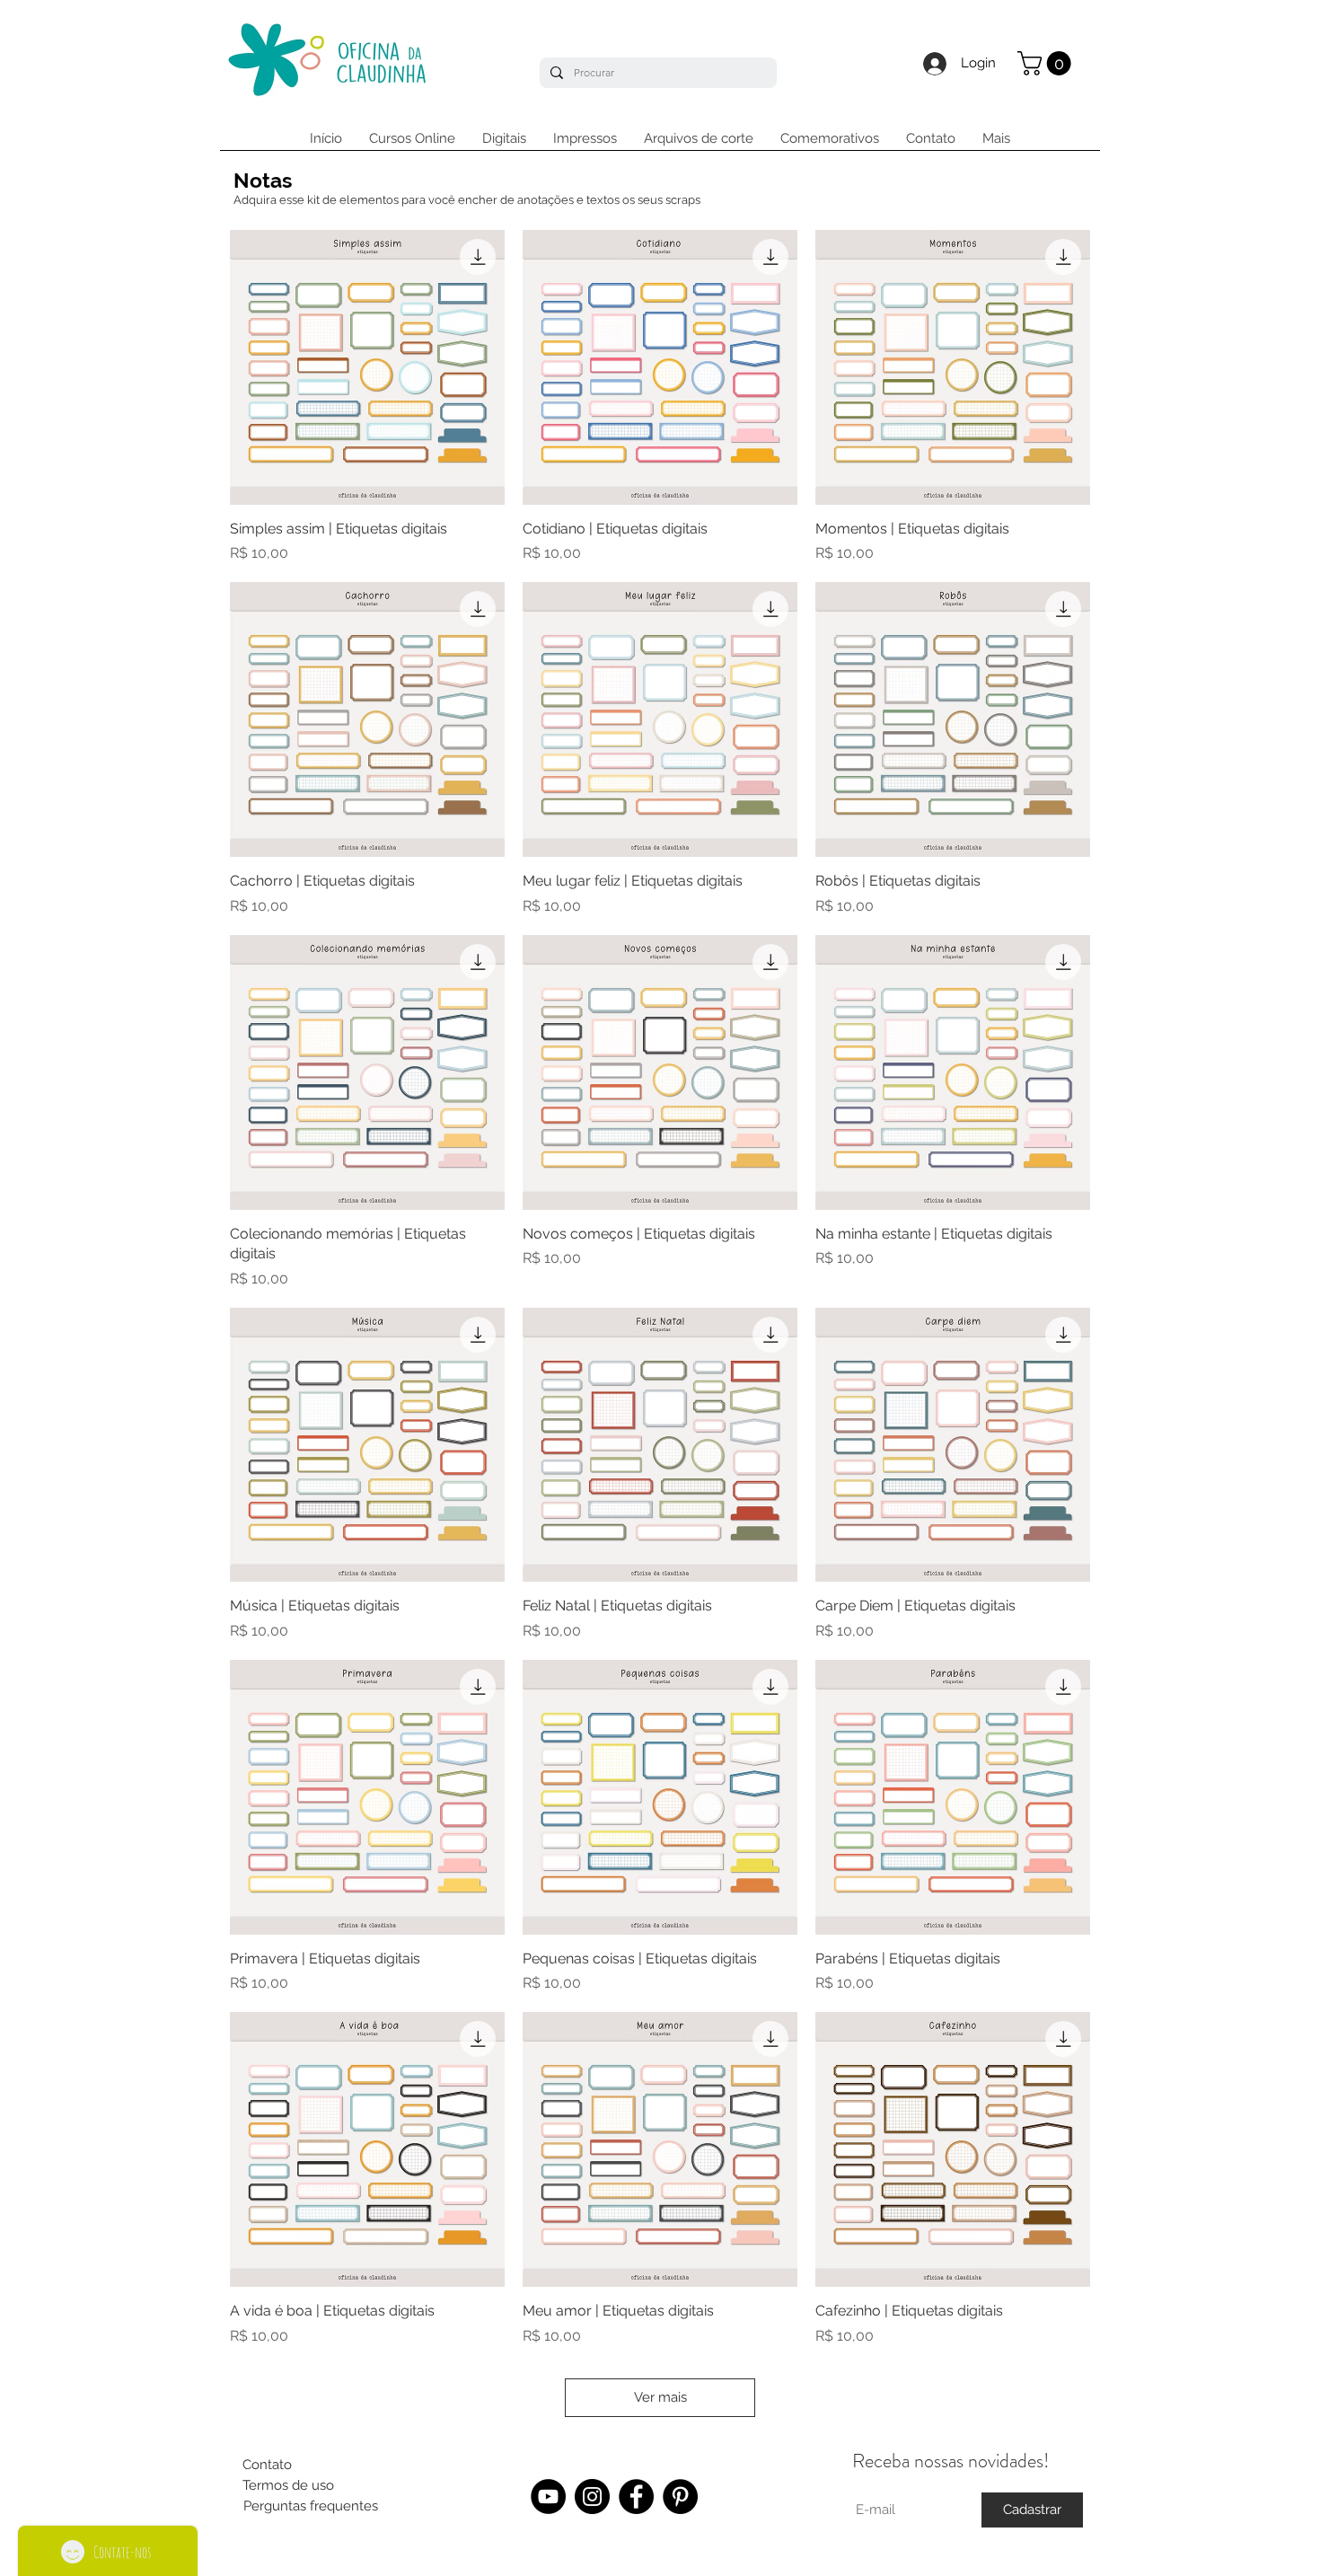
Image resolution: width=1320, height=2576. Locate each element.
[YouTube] (548, 2497)
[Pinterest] (680, 2497)
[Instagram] (592, 2497)
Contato (267, 2465)
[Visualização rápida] (367, 367)
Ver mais (660, 2397)
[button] (1047, 63)
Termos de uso (288, 2485)
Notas (263, 180)
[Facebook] (636, 2497)
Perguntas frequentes (311, 2506)
